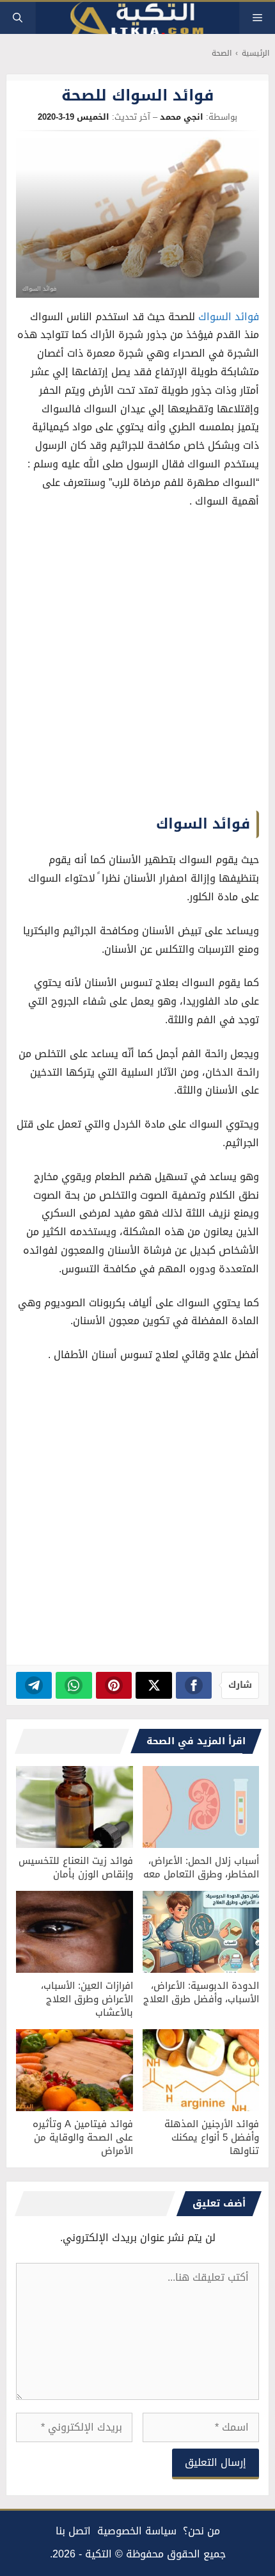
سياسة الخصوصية (137, 2531)
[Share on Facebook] (194, 1685)
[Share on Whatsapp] (74, 1685)
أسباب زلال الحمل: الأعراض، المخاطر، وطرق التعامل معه (201, 1867)
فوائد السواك (229, 317)
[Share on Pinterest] (114, 1685)
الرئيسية (255, 53)
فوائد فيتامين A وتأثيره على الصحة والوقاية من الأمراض (83, 2137)
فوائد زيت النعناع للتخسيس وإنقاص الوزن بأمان (76, 1867)
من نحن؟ (201, 2531)
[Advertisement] (137, 663)
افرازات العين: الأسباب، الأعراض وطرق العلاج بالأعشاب (87, 1999)
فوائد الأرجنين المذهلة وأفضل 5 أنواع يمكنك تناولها (212, 2137)
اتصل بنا (73, 2531)
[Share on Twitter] (154, 1685)
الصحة (222, 53)
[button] (18, 18)
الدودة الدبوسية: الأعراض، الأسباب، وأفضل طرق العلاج (201, 1992)
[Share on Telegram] (34, 1685)
